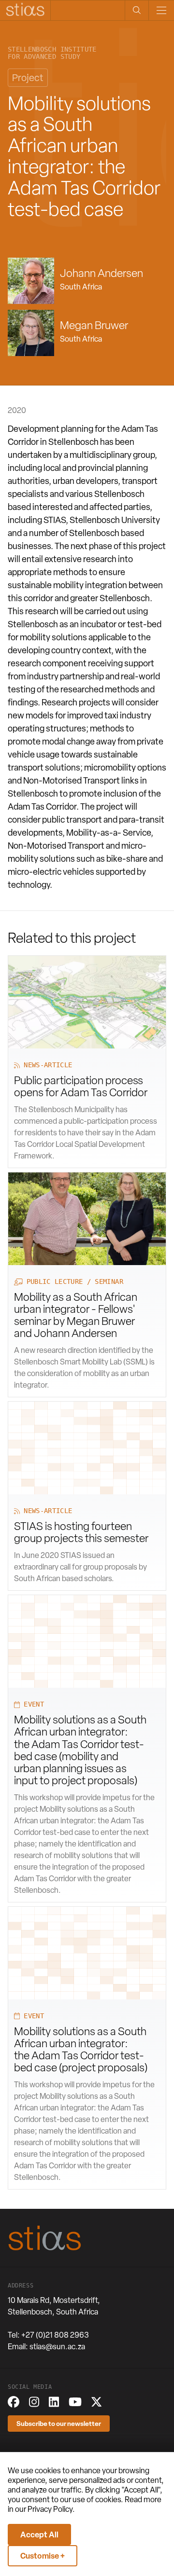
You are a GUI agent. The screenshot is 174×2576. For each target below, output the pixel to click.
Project (28, 78)
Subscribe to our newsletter (59, 2423)
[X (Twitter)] (96, 2402)
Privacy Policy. (51, 2509)
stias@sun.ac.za (57, 2347)
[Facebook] (14, 2402)
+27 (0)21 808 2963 (55, 2335)
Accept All (39, 2535)
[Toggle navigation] (161, 10)
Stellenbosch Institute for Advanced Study (52, 53)
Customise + (43, 2556)
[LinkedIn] (54, 2402)
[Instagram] (34, 2402)
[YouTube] (75, 2402)
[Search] (137, 10)
